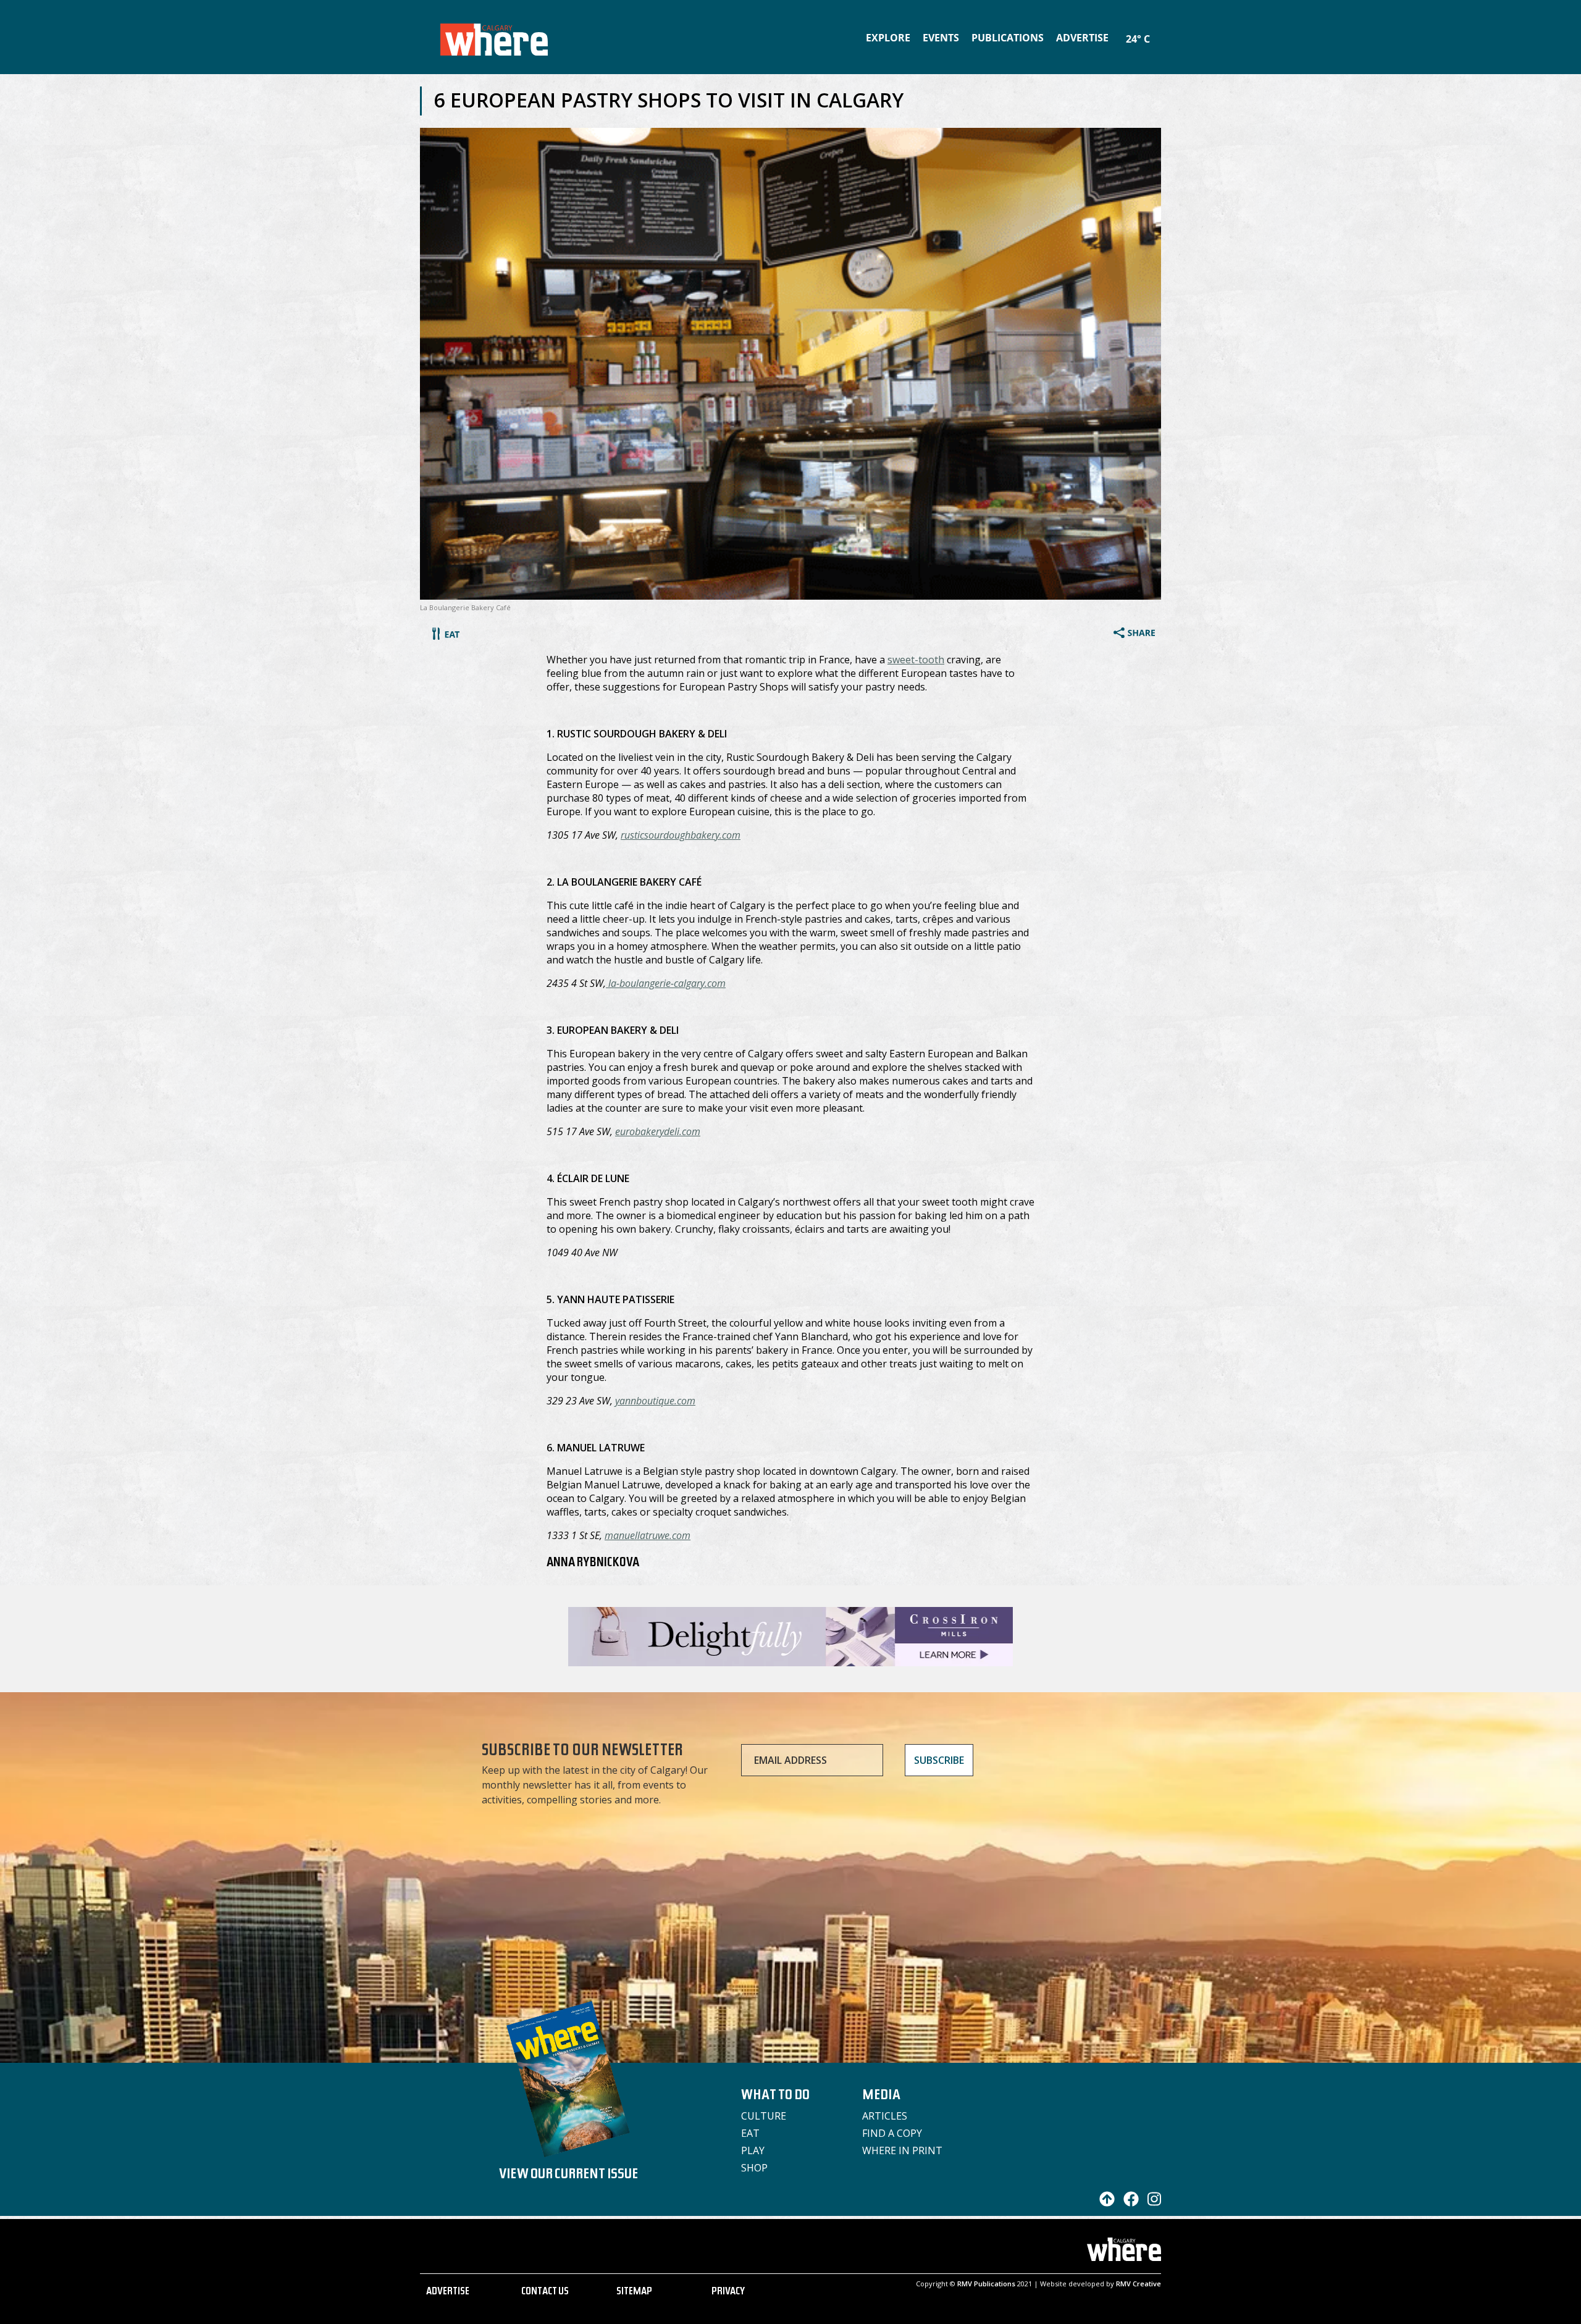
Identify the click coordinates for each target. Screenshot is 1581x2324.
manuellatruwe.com (648, 1535)
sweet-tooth (916, 660)
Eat (750, 2133)
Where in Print (902, 2150)
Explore (888, 38)
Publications (1008, 38)
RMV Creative (1139, 2284)
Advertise (1082, 38)
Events (941, 38)
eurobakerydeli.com (658, 1131)
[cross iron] (790, 1660)
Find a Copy (892, 2133)
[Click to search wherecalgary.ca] (1158, 31)
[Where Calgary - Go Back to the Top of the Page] (1104, 2203)
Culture (764, 2116)
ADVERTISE (448, 2293)
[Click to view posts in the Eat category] (446, 636)
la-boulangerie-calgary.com (666, 983)
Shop (754, 2168)
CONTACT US (545, 2293)
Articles (885, 2116)
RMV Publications (986, 2284)
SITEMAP (634, 2293)
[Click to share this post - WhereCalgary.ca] (1134, 634)
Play (753, 2150)
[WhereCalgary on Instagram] (1151, 2203)
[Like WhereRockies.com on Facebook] (1128, 2203)
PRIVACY (728, 2293)
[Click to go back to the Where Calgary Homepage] (494, 37)
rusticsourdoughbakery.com (681, 835)
